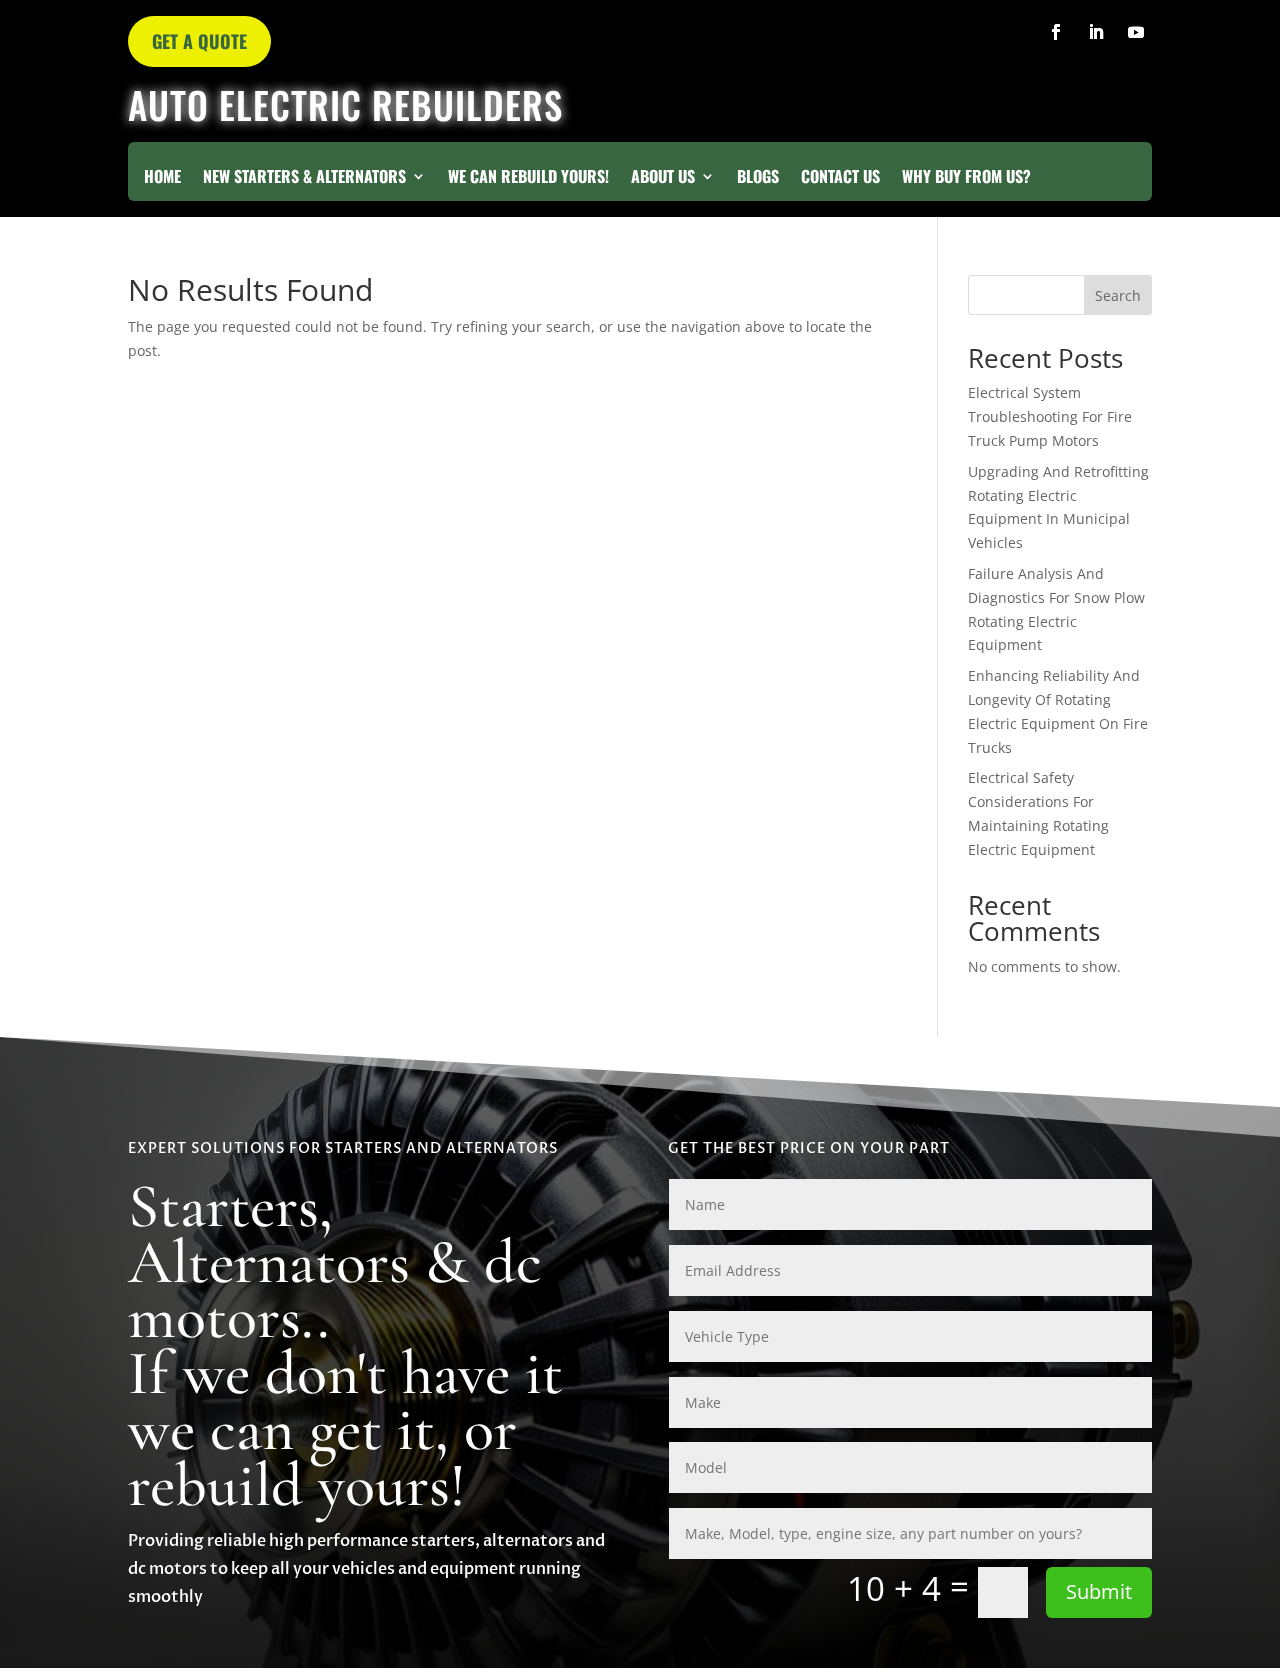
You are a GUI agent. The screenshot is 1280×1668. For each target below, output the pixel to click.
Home (162, 178)
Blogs (758, 178)
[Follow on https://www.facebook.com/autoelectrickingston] (1056, 32)
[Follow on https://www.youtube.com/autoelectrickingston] (1136, 32)
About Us (663, 178)
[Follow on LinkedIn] (1096, 32)
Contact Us (840, 178)
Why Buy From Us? (966, 178)
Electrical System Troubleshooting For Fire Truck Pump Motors (1050, 416)
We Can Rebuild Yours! (528, 178)
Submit (1099, 1591)
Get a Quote (199, 41)
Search (1118, 295)
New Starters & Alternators (304, 178)
